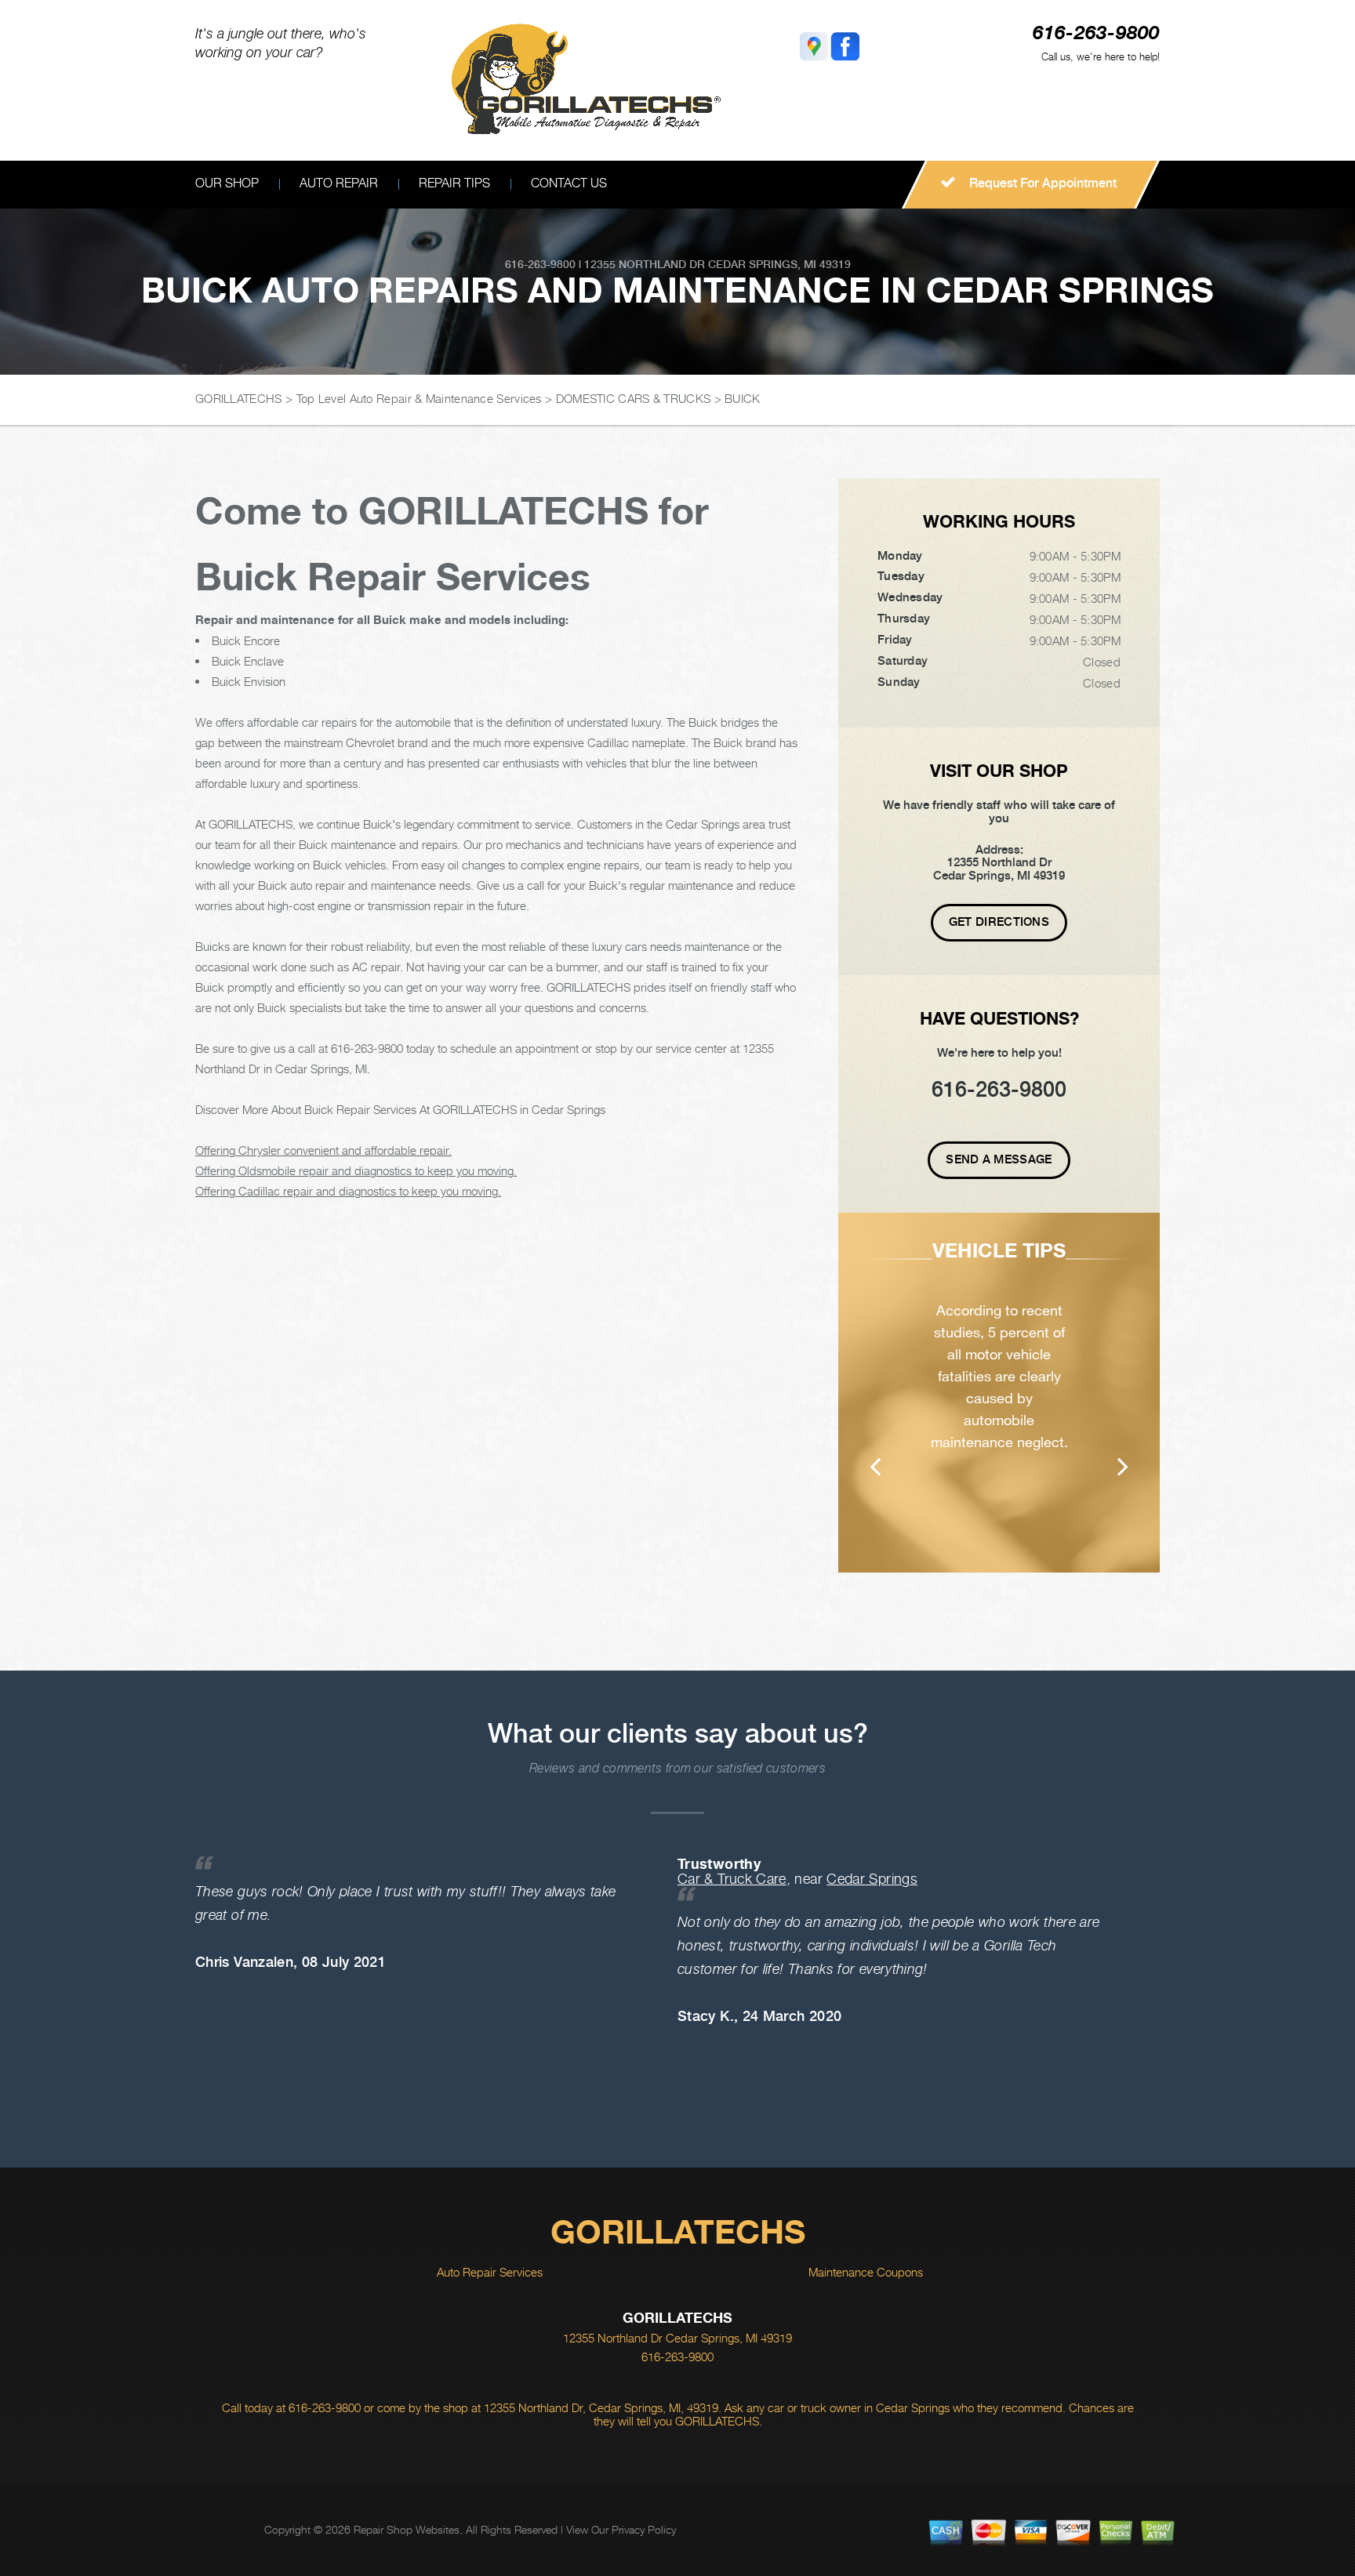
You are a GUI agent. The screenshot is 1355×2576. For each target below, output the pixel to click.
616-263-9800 (1096, 34)
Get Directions (999, 922)
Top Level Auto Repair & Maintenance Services (419, 398)
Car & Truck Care (732, 1879)
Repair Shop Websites (407, 2529)
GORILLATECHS (239, 398)
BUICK (743, 398)
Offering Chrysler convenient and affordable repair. (323, 1150)
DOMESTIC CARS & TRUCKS (634, 398)
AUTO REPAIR (339, 183)
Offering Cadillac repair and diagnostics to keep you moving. (348, 1191)
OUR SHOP (227, 183)
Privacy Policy (644, 2529)
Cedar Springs (872, 1879)
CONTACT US (569, 183)
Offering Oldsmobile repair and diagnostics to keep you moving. (356, 1170)
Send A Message (999, 1159)
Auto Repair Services (490, 2272)
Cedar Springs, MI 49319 (779, 264)
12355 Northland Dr (645, 264)
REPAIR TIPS (454, 183)
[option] (999, 1393)
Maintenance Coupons (866, 2272)
